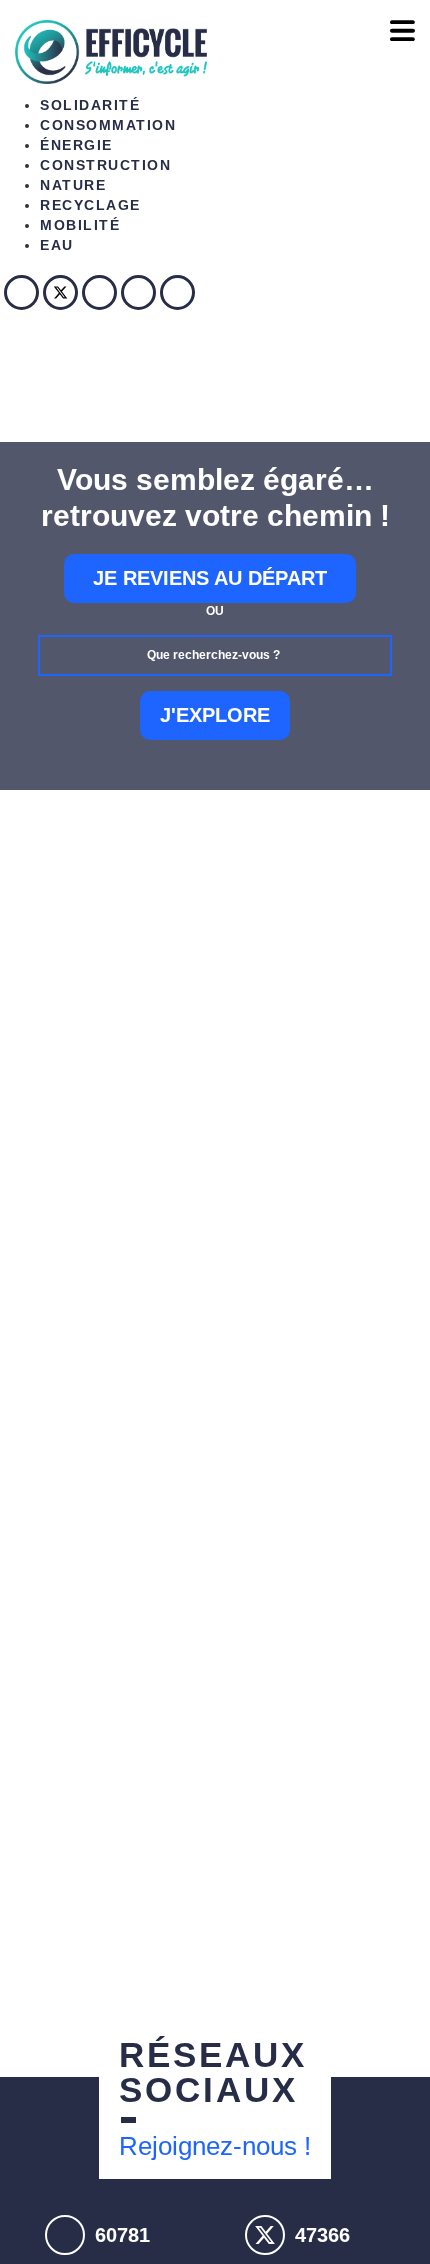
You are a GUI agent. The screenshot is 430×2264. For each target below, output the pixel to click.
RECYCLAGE (90, 205)
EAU (57, 245)
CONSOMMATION (108, 125)
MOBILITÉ (80, 225)
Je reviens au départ (210, 578)
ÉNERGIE (76, 145)
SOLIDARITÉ (90, 105)
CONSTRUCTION (105, 165)
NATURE (73, 185)
